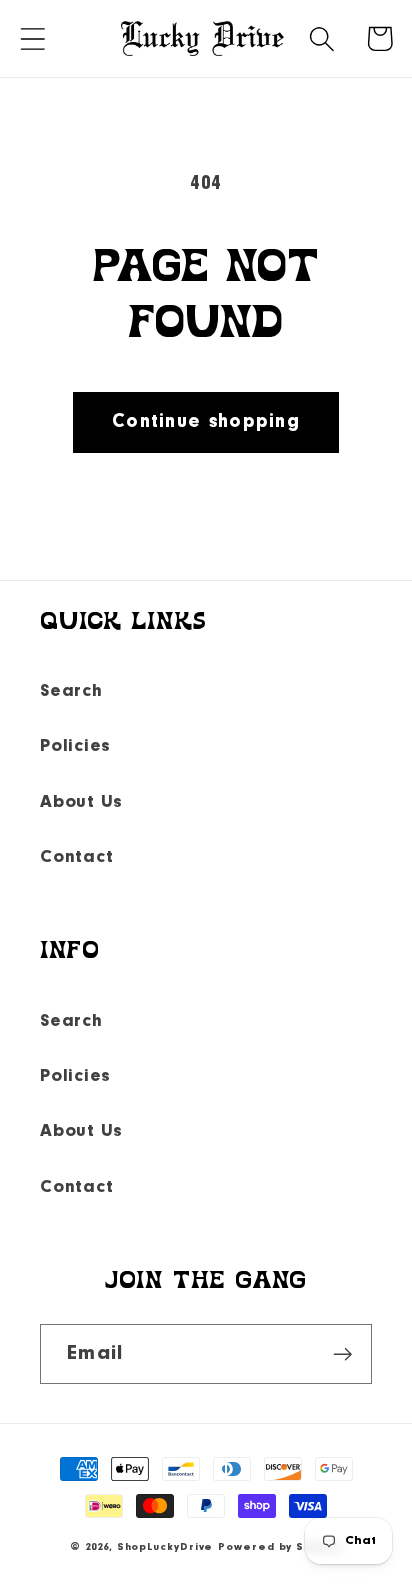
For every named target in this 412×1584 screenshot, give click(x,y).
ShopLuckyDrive (165, 1547)
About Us (81, 802)
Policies (75, 746)
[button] (32, 38)
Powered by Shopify (279, 1547)
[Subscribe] (342, 1354)
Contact (76, 857)
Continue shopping (206, 422)
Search (71, 691)
